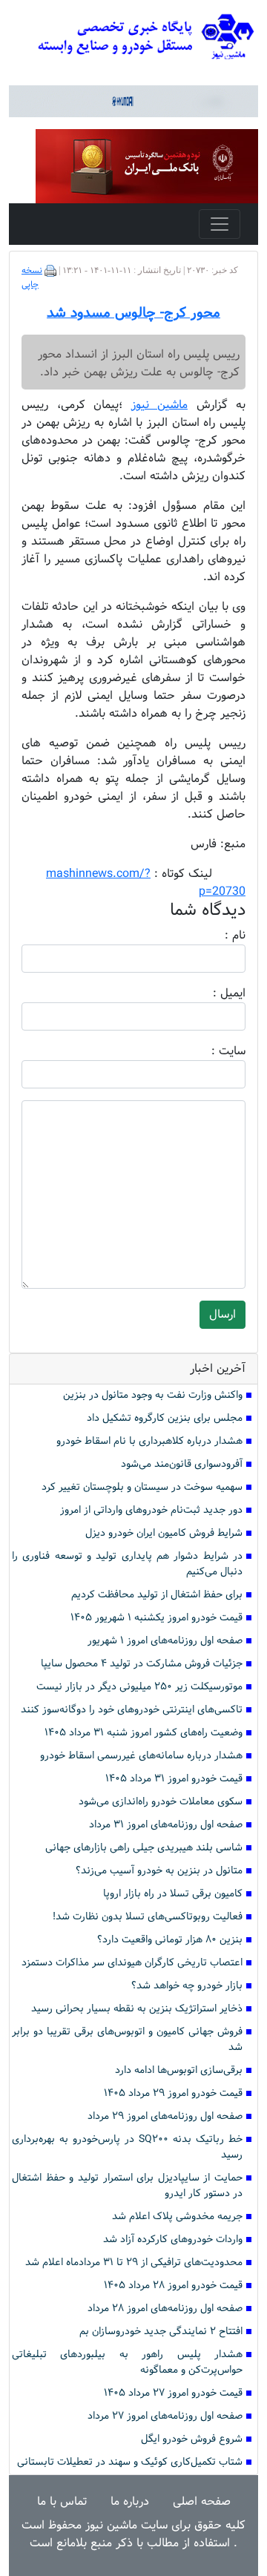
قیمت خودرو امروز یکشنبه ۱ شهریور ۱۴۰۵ (156, 1618)
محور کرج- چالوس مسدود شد (133, 313)
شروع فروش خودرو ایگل (192, 2439)
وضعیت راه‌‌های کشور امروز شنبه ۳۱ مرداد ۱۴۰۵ (144, 1733)
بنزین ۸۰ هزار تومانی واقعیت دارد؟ (170, 1940)
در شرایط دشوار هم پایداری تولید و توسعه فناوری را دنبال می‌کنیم (127, 1564)
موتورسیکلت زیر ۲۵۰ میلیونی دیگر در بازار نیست (139, 1687)
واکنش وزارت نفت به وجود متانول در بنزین (153, 1395)
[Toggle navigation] (220, 224)
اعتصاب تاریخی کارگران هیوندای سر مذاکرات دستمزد (132, 1963)
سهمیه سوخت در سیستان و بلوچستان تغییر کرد (142, 1487)
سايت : (212, 1051)
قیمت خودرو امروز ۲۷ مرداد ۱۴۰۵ (173, 2393)
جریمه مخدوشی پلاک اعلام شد (177, 2217)
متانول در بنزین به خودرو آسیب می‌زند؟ (159, 1871)
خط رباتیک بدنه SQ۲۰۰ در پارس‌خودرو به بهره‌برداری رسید (127, 2147)
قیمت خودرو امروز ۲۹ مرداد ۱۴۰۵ (173, 2093)
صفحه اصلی (202, 2501)
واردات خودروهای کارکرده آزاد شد (173, 2240)
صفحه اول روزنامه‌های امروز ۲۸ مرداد (165, 2309)
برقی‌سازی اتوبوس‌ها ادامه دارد (179, 2070)
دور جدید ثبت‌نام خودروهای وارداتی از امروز (151, 1510)
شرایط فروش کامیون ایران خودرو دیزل (164, 1533)
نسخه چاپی (32, 278)
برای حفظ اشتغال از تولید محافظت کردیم (157, 1595)
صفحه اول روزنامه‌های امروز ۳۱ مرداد (166, 1825)
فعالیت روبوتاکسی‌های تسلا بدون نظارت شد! (148, 1917)
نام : (213, 936)
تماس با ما (62, 2501)
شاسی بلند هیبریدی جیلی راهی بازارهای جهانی (144, 1848)
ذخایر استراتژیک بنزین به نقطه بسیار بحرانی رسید (137, 2009)
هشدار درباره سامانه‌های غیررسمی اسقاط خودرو (141, 1756)
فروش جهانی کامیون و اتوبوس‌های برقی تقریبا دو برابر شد (127, 2040)
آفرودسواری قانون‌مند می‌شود (182, 1464)
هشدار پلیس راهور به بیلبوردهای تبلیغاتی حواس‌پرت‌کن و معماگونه (127, 2362)
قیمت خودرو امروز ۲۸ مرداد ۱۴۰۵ (173, 2286)
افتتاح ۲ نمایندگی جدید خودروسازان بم (161, 2332)
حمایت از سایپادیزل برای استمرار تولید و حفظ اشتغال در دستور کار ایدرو (127, 2186)
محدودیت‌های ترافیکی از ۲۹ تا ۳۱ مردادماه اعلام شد (134, 2263)
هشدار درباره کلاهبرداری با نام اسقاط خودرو (149, 1441)
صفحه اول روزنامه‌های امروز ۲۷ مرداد (165, 2416)
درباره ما (130, 2501)
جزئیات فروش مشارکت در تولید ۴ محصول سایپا (142, 1664)
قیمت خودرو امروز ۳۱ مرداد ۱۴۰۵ (174, 1779)
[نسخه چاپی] (50, 271)
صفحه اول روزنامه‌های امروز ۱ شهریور (165, 1641)
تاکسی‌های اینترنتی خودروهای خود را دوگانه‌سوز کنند (132, 1710)
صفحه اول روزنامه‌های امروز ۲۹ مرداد (165, 2116)
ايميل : (211, 993)
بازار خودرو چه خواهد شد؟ (187, 1986)
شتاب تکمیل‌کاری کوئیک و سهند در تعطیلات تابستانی (130, 2462)
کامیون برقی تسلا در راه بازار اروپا (173, 1894)
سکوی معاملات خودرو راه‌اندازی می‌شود (161, 1802)
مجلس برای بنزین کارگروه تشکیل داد (165, 1418)
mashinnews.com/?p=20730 (146, 883)
